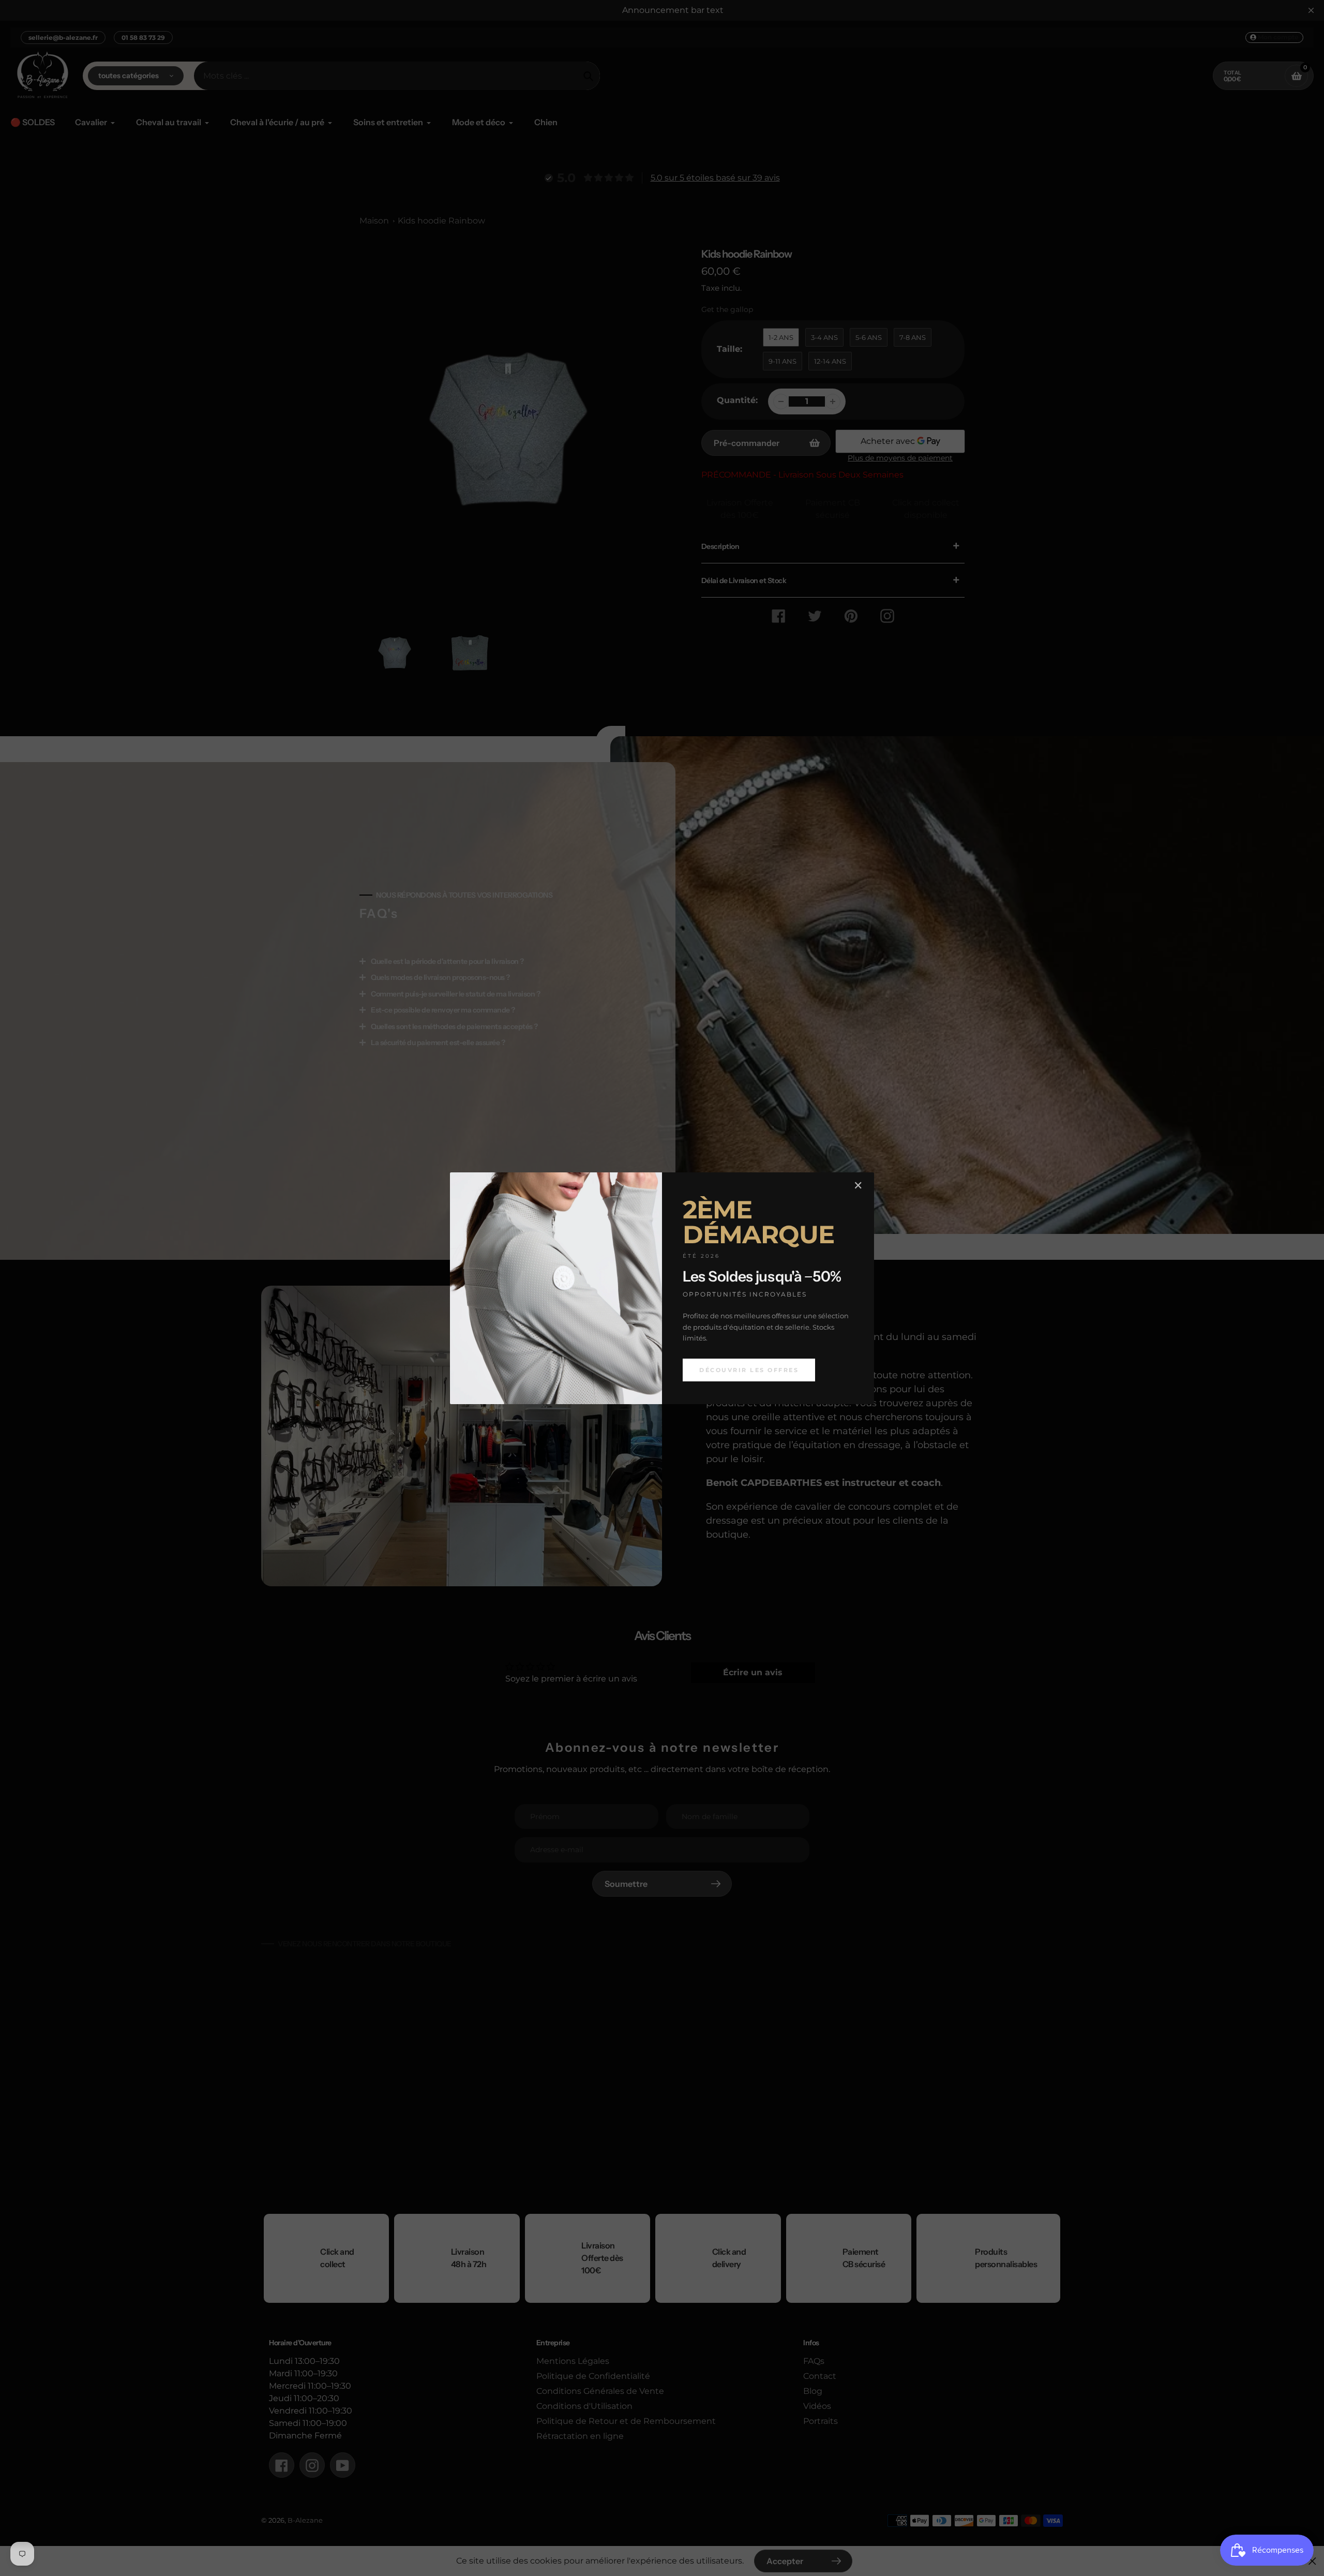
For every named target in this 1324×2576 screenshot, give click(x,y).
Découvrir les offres (749, 1369)
